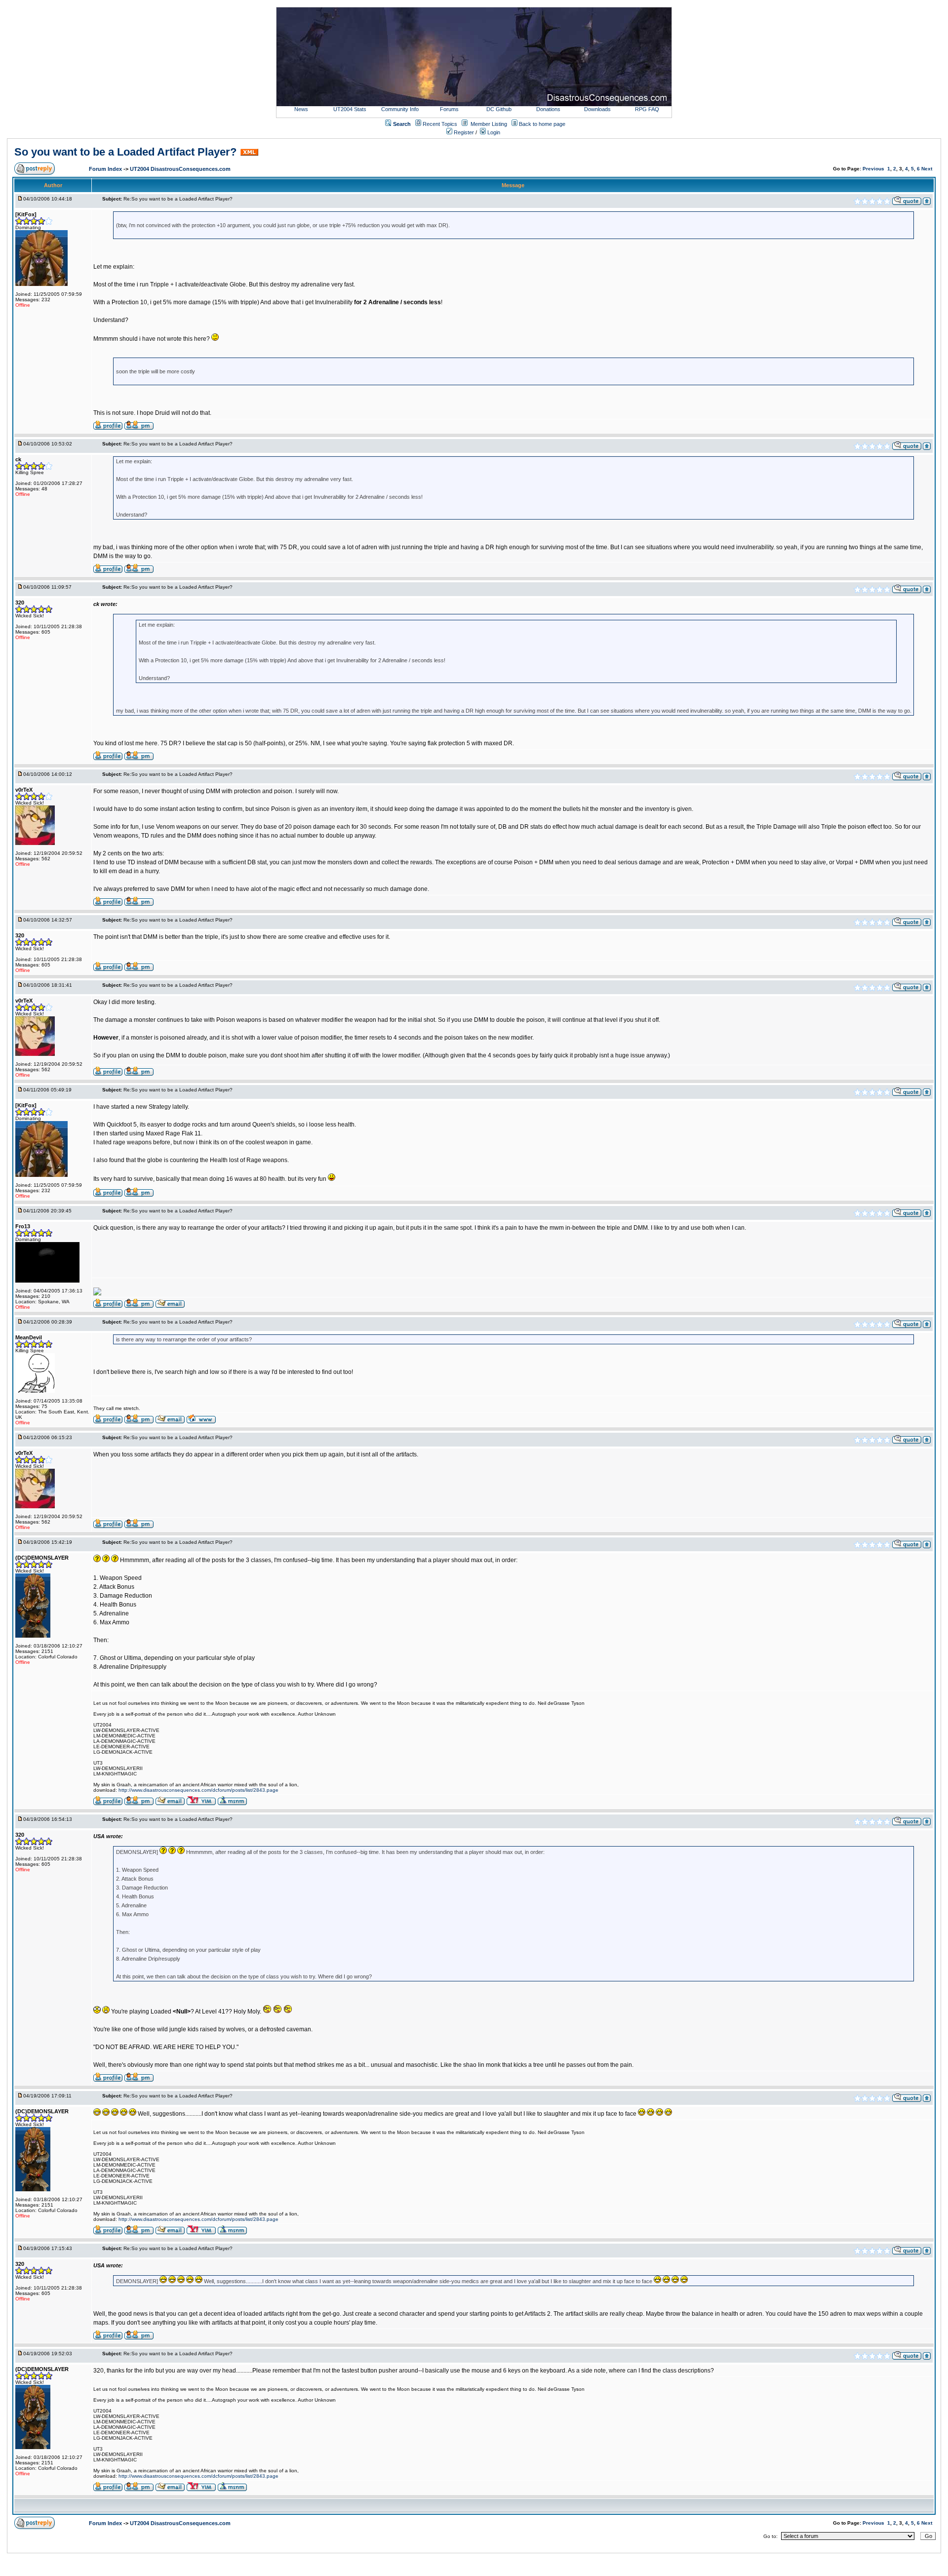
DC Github (499, 109)
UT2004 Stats (351, 109)
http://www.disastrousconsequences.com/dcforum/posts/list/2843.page (198, 1790)
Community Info (400, 109)
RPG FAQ (647, 109)
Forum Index (106, 169)
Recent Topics (440, 124)
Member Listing (489, 124)
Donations (548, 109)
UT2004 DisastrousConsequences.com (180, 169)
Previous (873, 169)
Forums (449, 109)
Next (927, 169)
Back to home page (542, 124)
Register (463, 132)
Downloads (597, 109)
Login (493, 132)
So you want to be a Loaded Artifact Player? (125, 152)
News (301, 109)
